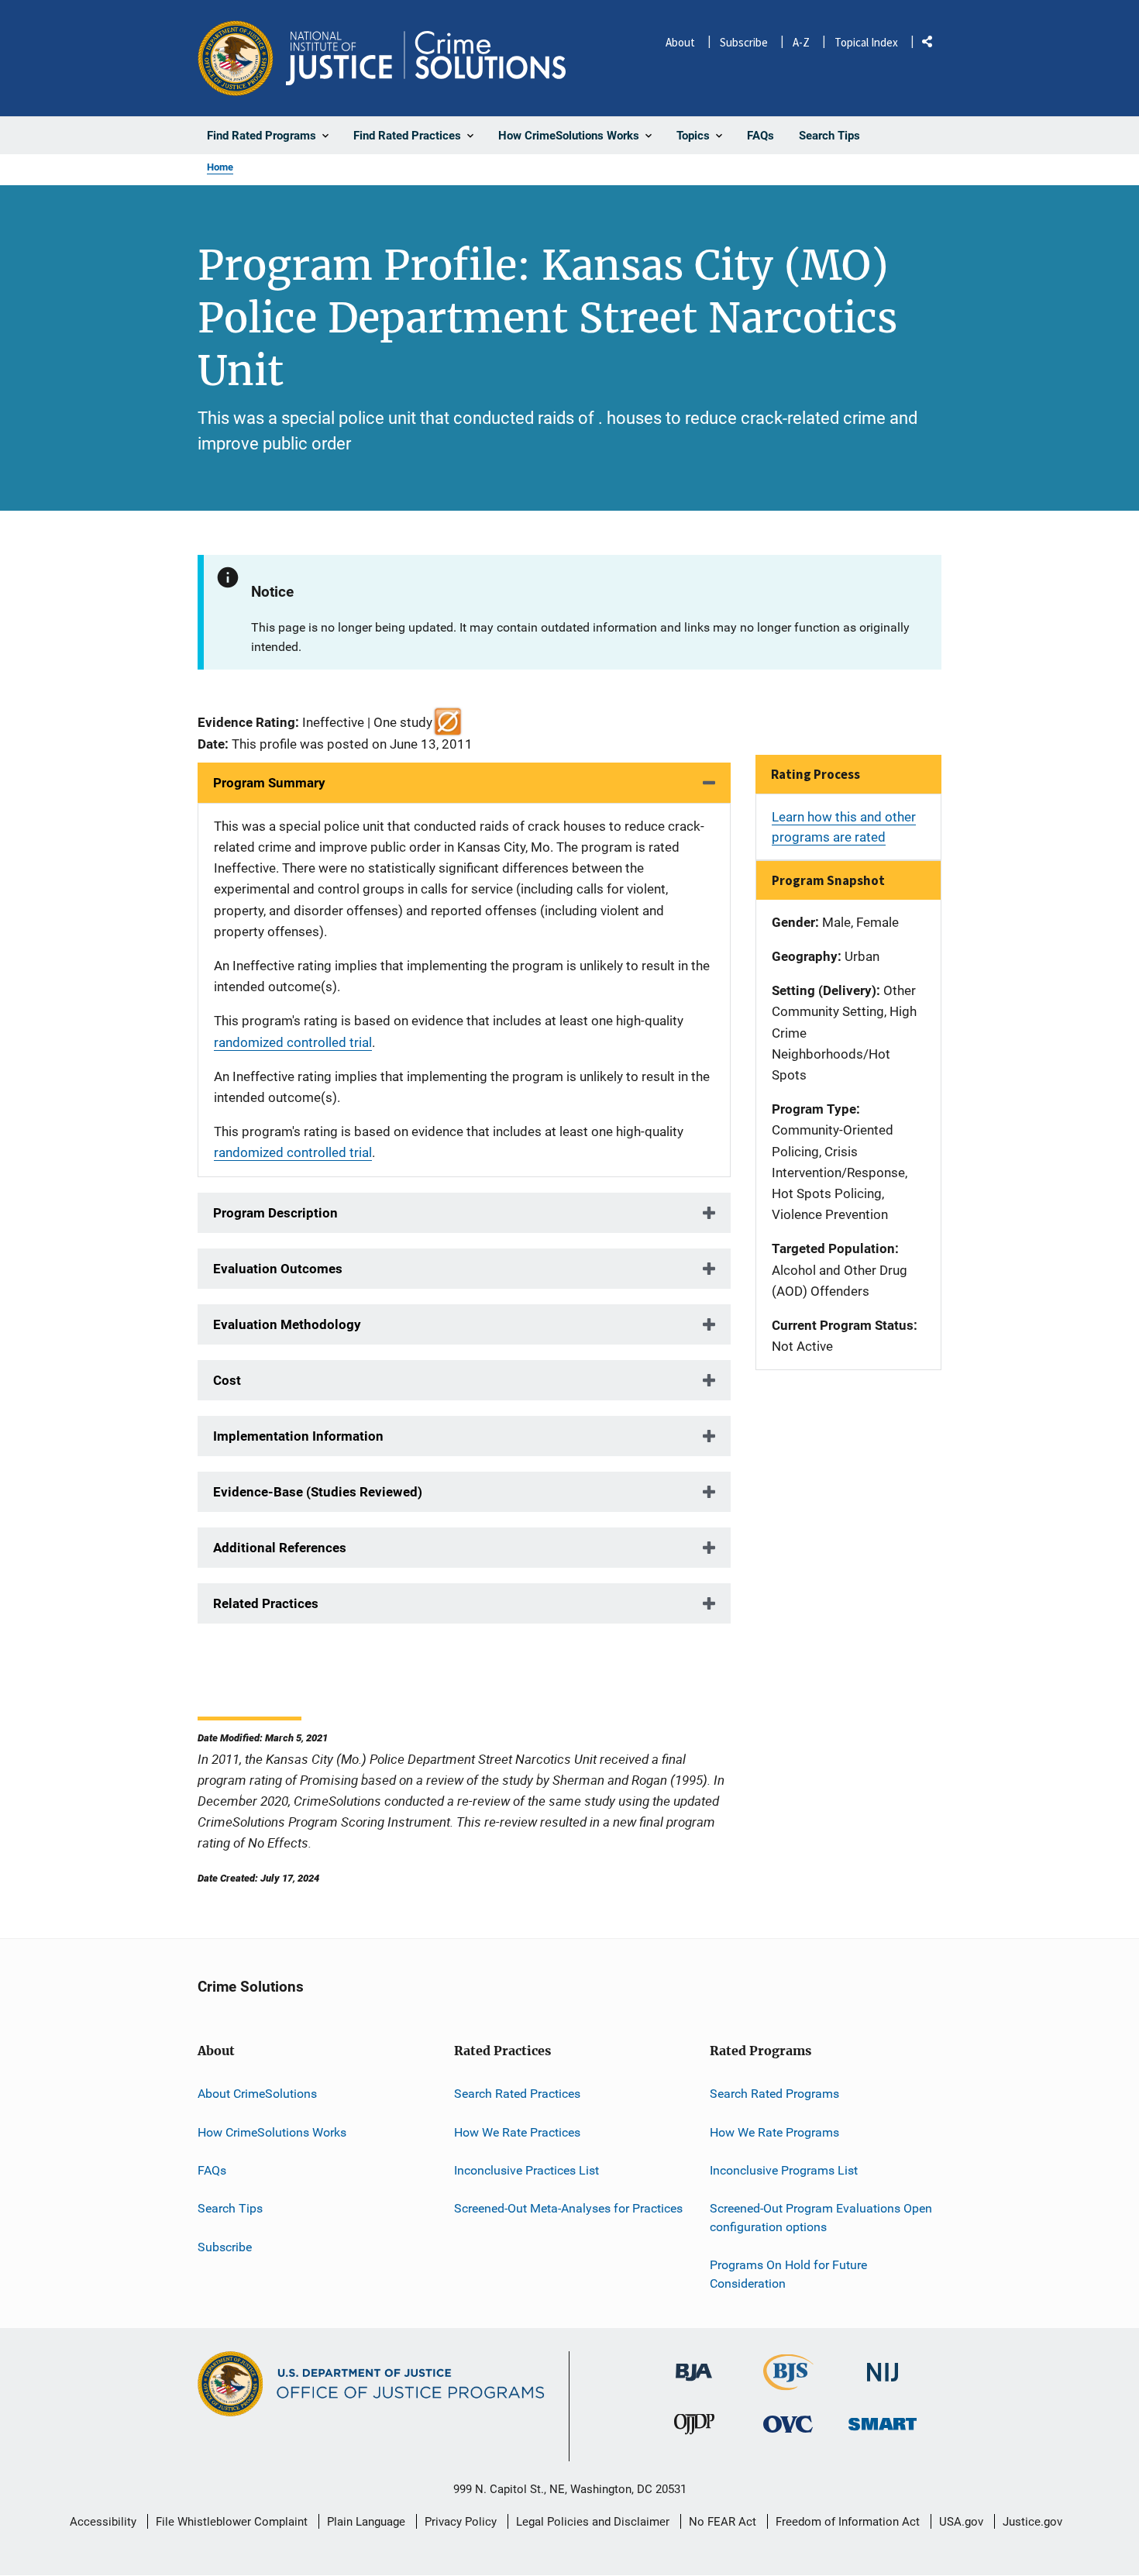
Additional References (280, 1548)
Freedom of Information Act (848, 2522)
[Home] (426, 58)
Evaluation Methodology (287, 1324)
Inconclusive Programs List (784, 2170)
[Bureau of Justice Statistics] (788, 2383)
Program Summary (269, 783)
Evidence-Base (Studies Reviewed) (318, 1492)
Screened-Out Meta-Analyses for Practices (568, 2208)
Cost (227, 1380)
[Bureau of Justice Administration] (694, 2365)
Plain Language (366, 2522)
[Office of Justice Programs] (236, 58)
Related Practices (266, 1603)
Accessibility (103, 2522)
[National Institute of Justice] (883, 2366)
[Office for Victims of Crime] (788, 2424)
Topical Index (866, 42)
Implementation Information (298, 1436)
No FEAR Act (723, 2522)
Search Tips (230, 2208)
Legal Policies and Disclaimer (593, 2522)
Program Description (275, 1213)
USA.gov (961, 2522)
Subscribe (744, 42)
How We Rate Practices (517, 2132)
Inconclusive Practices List (526, 2170)
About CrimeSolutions (257, 2094)
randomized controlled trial (293, 1042)
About (680, 42)
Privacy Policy (461, 2522)
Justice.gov (1032, 2522)
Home (220, 167)
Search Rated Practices (517, 2094)
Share (933, 45)
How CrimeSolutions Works (272, 2132)
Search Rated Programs (774, 2094)
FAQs (212, 2170)
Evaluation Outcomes (278, 1269)
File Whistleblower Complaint (232, 2522)
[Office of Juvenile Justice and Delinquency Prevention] (694, 2428)
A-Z (801, 42)
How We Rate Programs (774, 2132)
